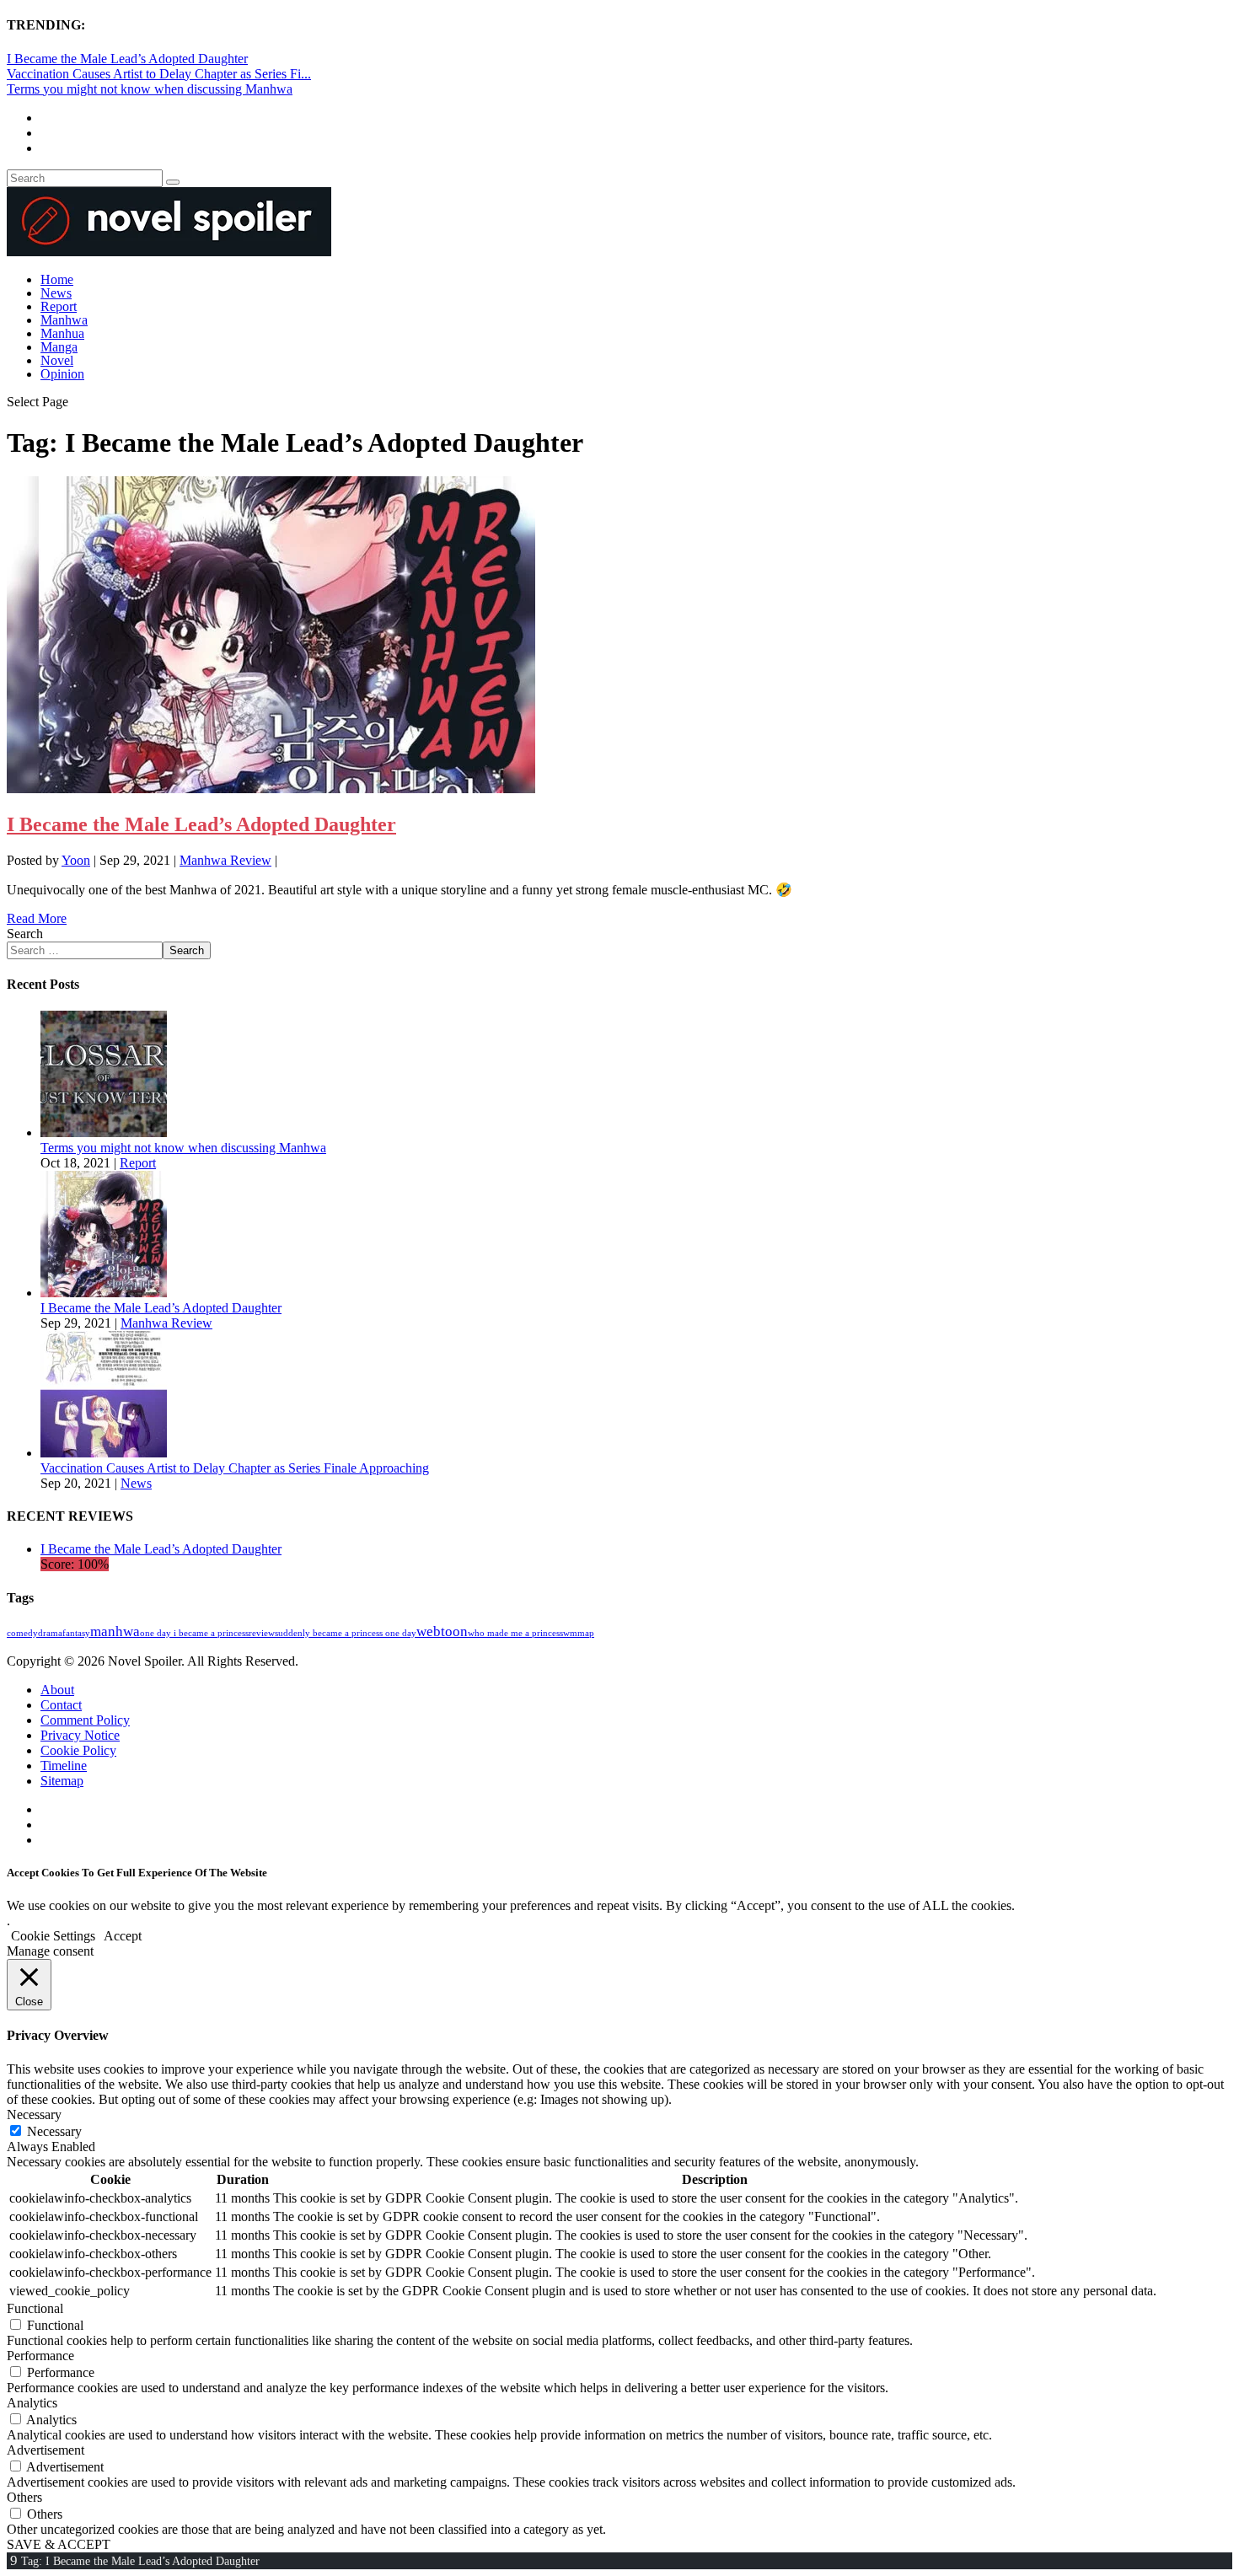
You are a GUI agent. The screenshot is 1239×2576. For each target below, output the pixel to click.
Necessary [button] (34, 2114)
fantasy (76, 1633)
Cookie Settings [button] (53, 1936)
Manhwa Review (225, 860)
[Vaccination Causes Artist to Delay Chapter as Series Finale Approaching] (104, 1453)
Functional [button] (35, 2308)
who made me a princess (515, 1633)
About (57, 1690)
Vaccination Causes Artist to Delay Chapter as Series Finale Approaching (235, 1468)
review (262, 1633)
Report (59, 306)
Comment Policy (85, 1720)
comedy (22, 1633)
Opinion (62, 374)
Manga (59, 347)
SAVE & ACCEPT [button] (59, 2544)
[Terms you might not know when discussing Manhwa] (104, 1132)
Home (57, 279)
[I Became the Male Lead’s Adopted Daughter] (271, 789)
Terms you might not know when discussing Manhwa (150, 89)
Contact (61, 1705)
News (56, 293)
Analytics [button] (32, 2403)
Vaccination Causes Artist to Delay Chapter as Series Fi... (159, 74)
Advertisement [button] (46, 2450)
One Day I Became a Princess (194, 1633)
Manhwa (64, 320)
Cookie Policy (78, 1750)
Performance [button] (40, 2356)
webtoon (442, 1631)
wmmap (579, 1633)
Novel (57, 360)
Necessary (54, 2131)
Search (25, 934)
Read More (37, 918)
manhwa (115, 1631)
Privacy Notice (80, 1735)
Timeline (64, 1766)
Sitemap (62, 1781)
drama (50, 1633)
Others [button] (24, 2497)
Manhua (62, 333)
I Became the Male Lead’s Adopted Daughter (127, 59)
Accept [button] (123, 1936)
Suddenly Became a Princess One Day (346, 1633)
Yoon (76, 860)
